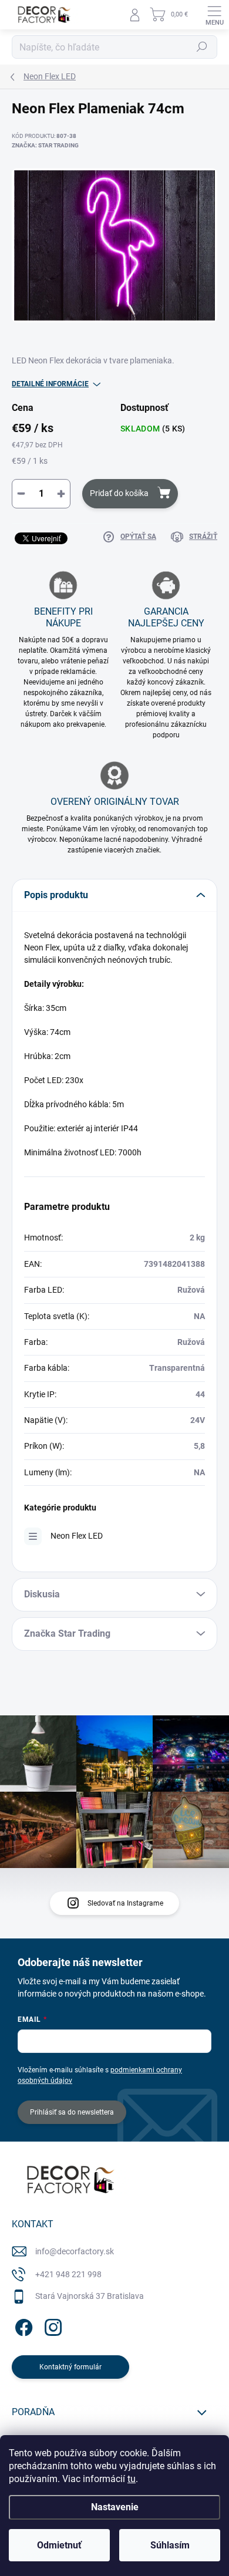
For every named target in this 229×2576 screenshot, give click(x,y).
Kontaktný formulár (70, 2367)
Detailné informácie (50, 384)
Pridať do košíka (119, 493)
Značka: (45, 145)
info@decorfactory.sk (75, 2251)
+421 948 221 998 (68, 2274)
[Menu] (214, 15)
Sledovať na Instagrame (125, 1903)
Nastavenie (115, 2507)
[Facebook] (22, 2326)
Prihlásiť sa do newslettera (72, 2112)
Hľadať (202, 47)
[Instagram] (51, 2326)
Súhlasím (170, 2545)
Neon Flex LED (77, 1536)
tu (132, 2479)
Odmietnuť (59, 2545)
